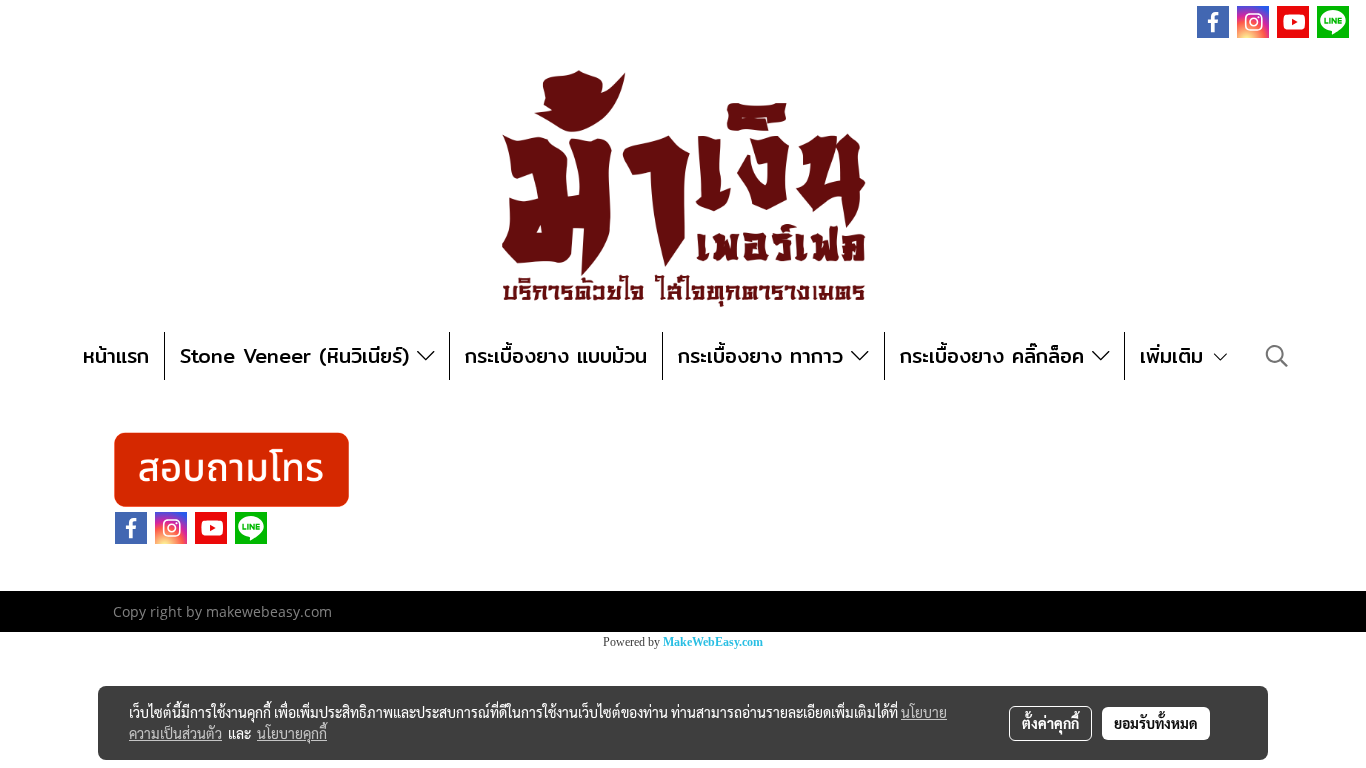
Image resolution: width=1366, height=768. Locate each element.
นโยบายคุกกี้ (292, 733)
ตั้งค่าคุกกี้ (1050, 723)
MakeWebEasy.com (713, 642)
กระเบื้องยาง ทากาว (764, 355)
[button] (1277, 356)
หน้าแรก (116, 355)
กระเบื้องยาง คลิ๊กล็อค (996, 355)
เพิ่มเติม (1175, 355)
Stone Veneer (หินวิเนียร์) (298, 355)
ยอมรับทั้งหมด (1156, 723)
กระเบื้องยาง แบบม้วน (556, 355)
